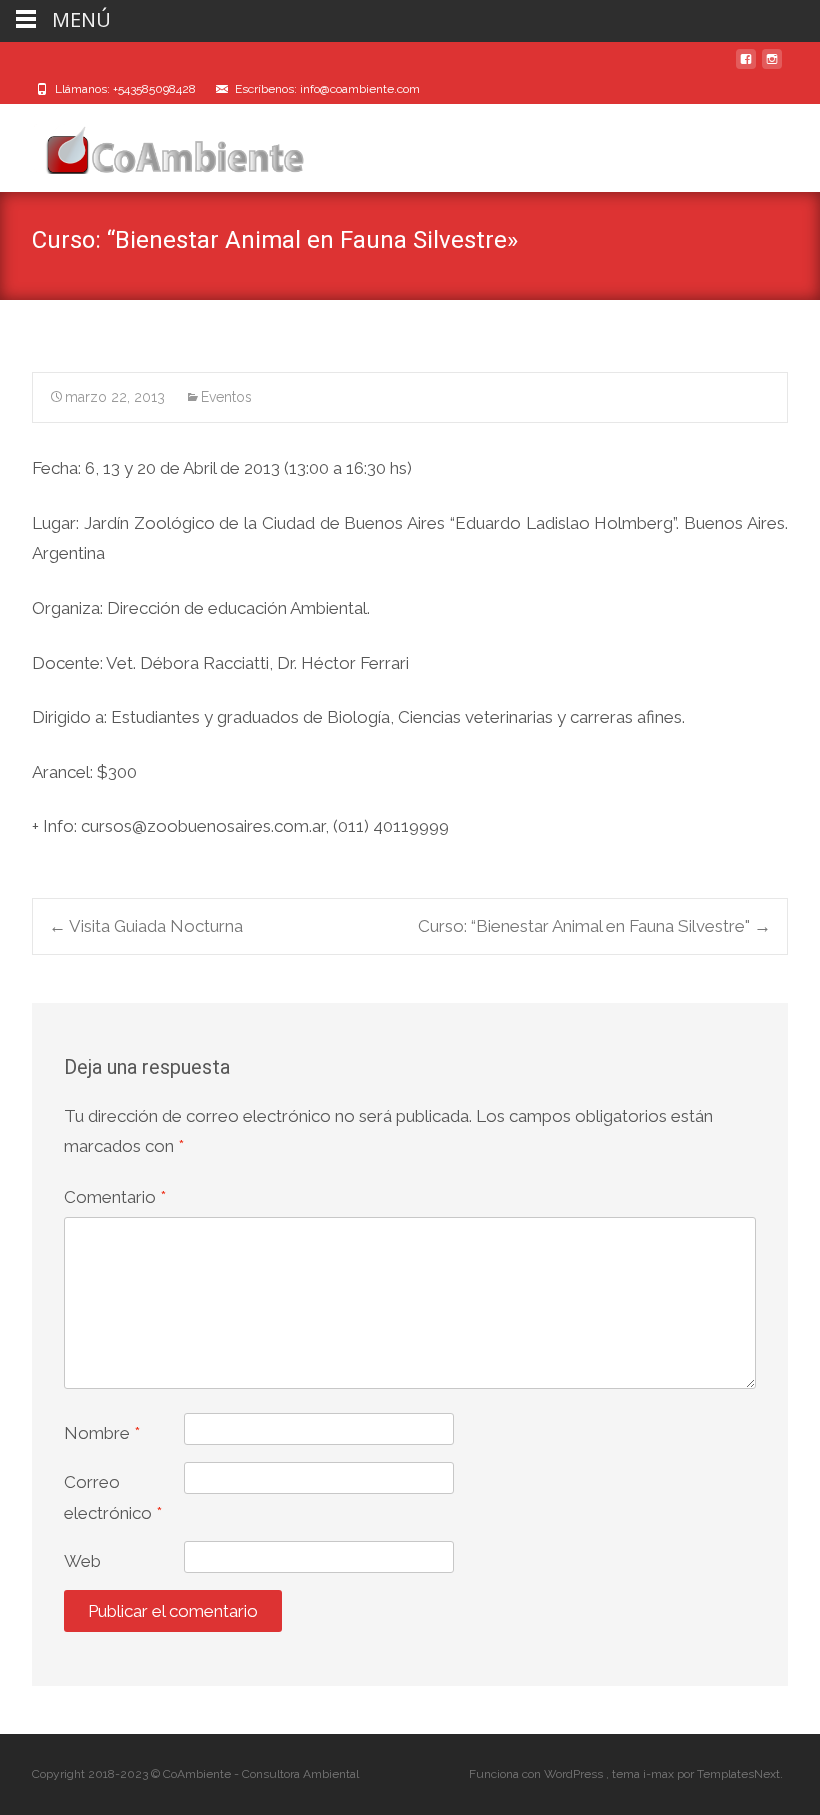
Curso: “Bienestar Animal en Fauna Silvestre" (594, 926)
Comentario (115, 1197)
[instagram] (772, 67)
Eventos (226, 397)
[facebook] (746, 67)
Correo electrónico (113, 1497)
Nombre (102, 1433)
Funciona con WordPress (537, 1774)
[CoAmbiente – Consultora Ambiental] (156, 144)
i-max (660, 1774)
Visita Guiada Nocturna (146, 926)
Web (82, 1561)
